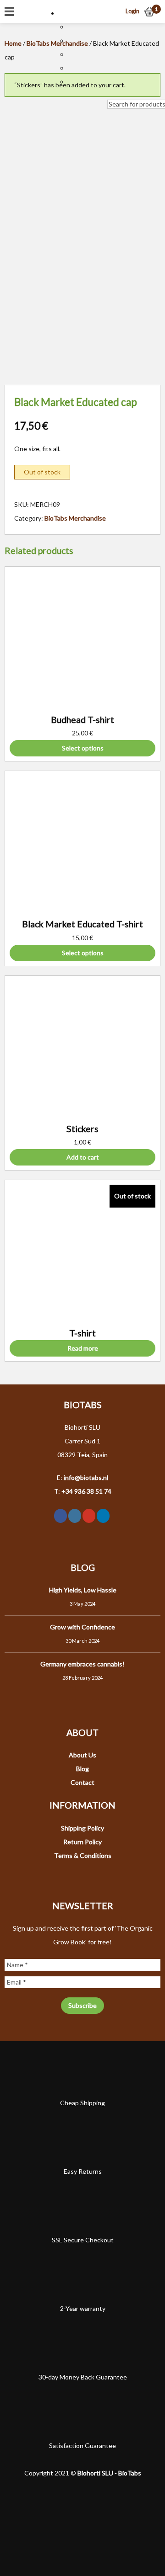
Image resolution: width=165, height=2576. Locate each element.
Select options (83, 748)
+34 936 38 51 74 (86, 1491)
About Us (82, 1755)
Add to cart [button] (83, 1157)
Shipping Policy (82, 1828)
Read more (83, 1348)
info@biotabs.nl (86, 1477)
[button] (67, 13)
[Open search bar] (112, 93)
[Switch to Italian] (72, 68)
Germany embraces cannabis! (82, 1664)
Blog (82, 1769)
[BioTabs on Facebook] (60, 1516)
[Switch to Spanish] (72, 82)
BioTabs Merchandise (75, 518)
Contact (82, 1782)
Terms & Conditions (83, 1855)
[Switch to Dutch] (72, 27)
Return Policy (82, 1842)
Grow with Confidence (82, 1627)
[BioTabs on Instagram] (75, 1516)
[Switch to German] (72, 54)
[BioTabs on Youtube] (89, 1516)
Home (13, 43)
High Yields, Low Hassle (83, 1590)
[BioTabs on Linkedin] (103, 1516)
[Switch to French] (72, 40)
